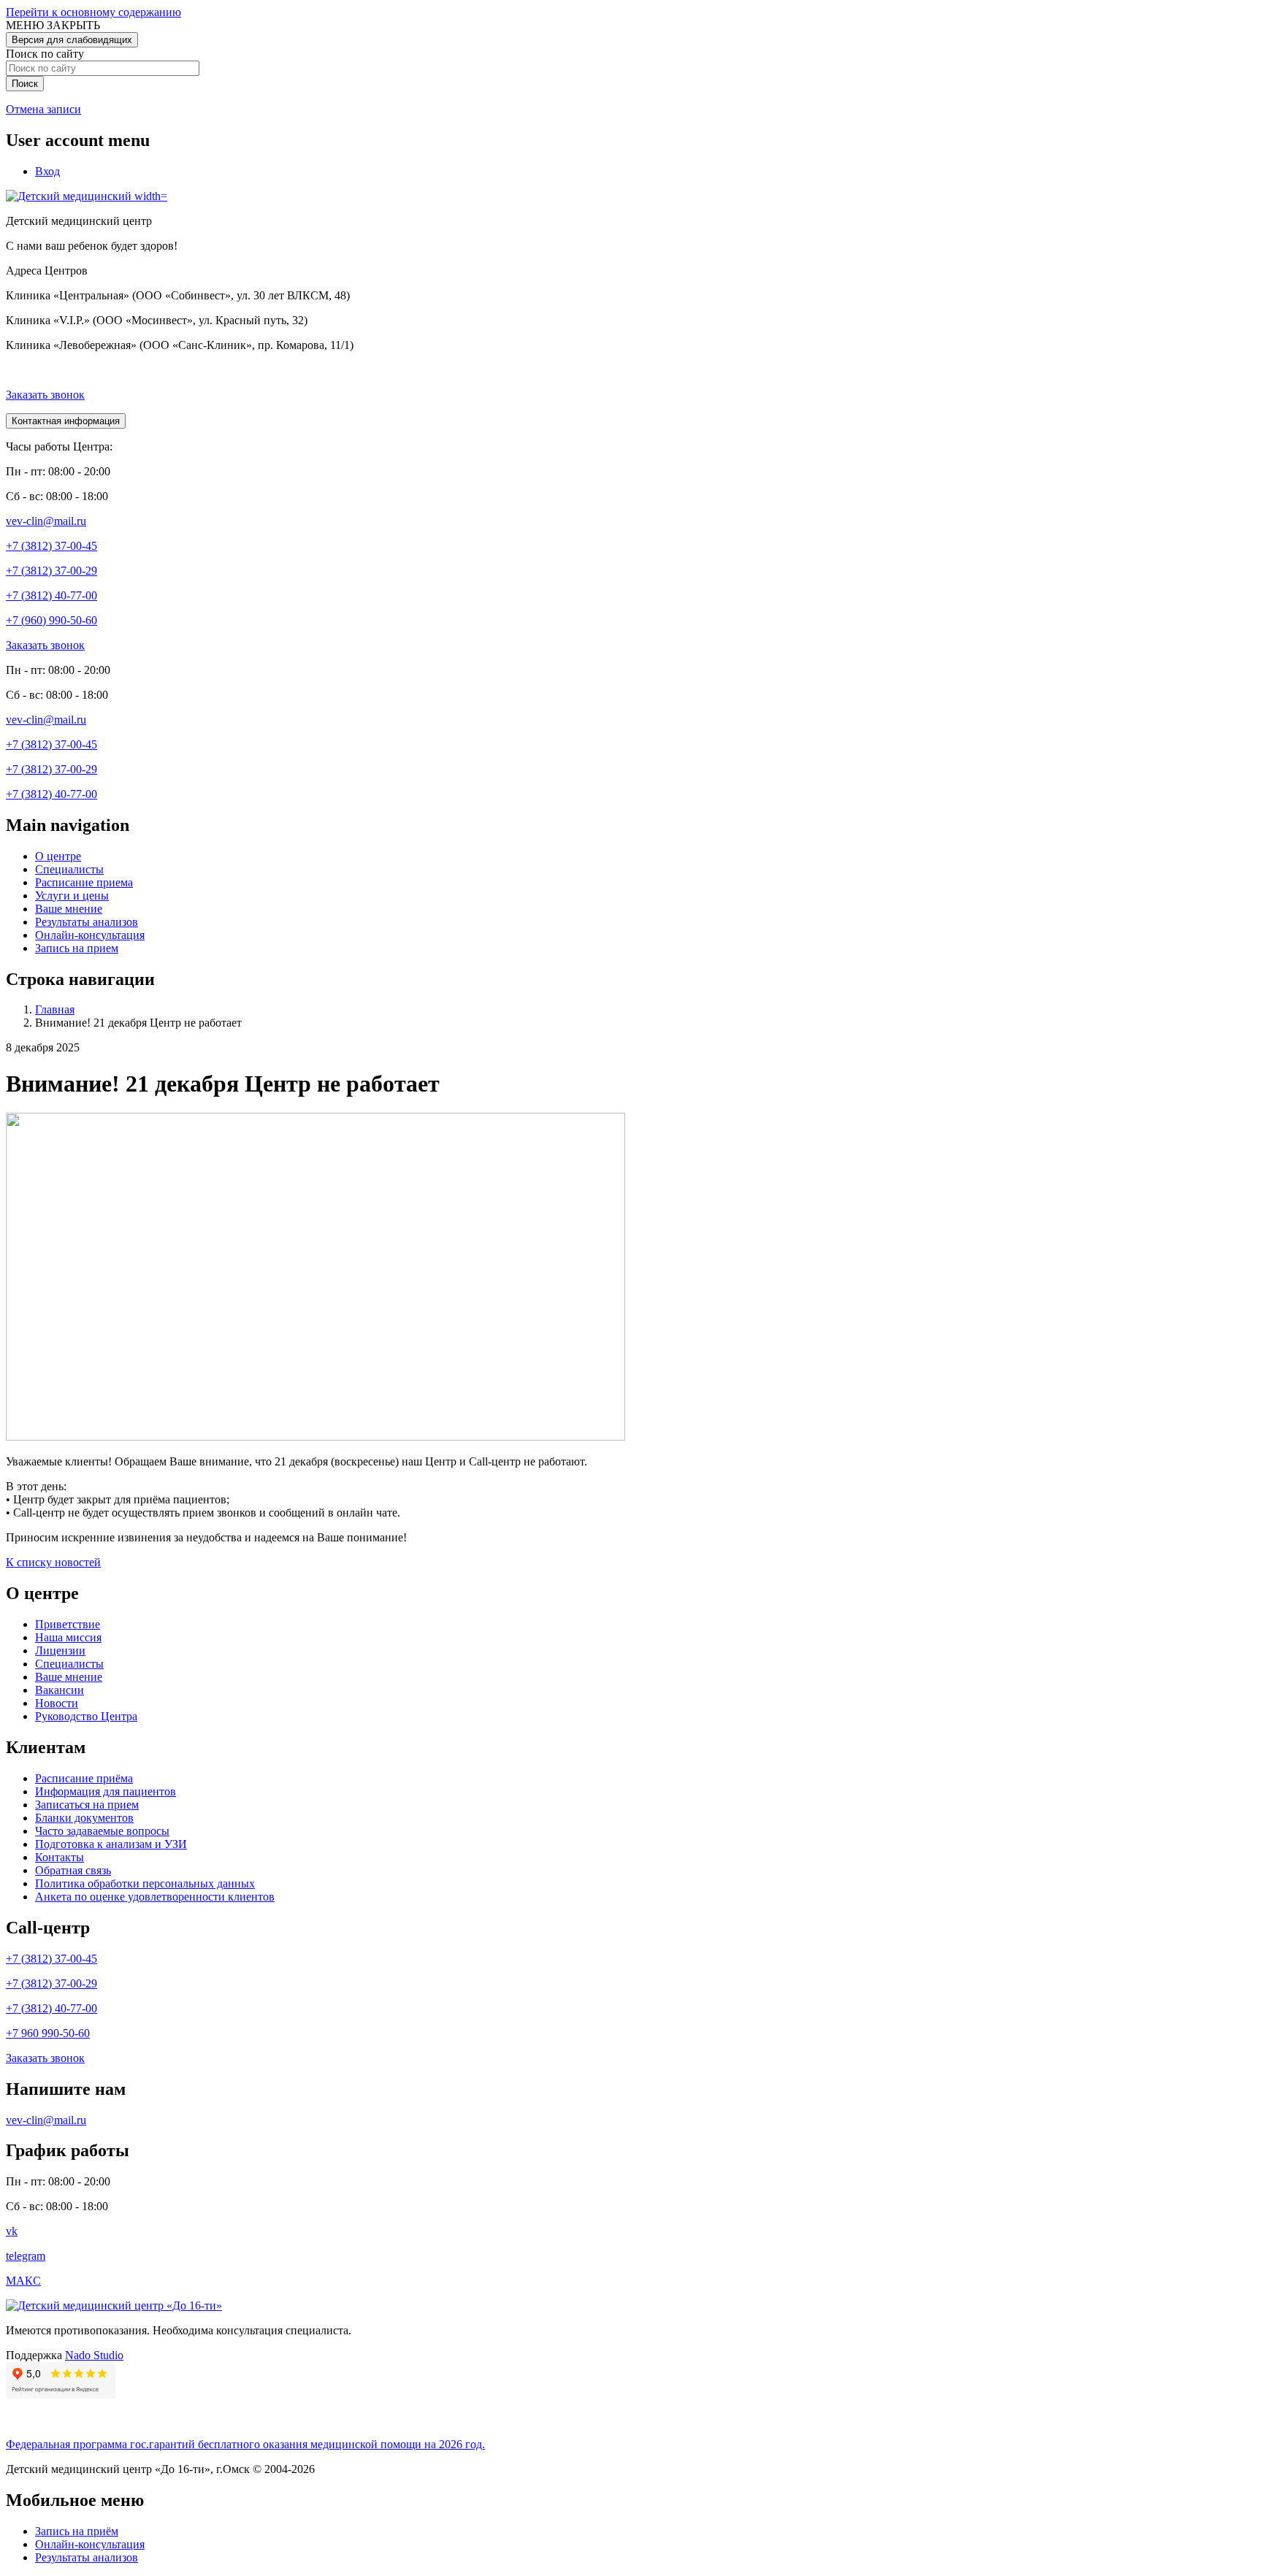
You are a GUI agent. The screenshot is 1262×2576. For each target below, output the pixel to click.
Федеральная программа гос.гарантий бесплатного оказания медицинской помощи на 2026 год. (245, 2444)
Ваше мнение (69, 909)
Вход (47, 171)
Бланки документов (84, 1818)
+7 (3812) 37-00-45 (51, 546)
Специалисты (69, 869)
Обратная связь (73, 1870)
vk (12, 2231)
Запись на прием (77, 948)
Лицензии (60, 1651)
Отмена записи (43, 109)
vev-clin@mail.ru (46, 521)
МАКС (23, 2281)
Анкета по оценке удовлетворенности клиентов (155, 1897)
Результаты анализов (87, 922)
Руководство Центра (86, 1716)
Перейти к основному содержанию (93, 12)
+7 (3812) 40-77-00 (51, 595)
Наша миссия (68, 1637)
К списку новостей (53, 1562)
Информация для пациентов (106, 1791)
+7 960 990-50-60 (48, 2033)
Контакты (60, 1857)
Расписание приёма (84, 1778)
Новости (57, 1703)
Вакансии (60, 1690)
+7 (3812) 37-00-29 (51, 571)
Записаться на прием (87, 1805)
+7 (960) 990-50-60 (51, 620)
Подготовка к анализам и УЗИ (111, 1844)
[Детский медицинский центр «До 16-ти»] (114, 2305)
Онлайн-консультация (90, 935)
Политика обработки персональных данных (145, 1883)
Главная (55, 1009)
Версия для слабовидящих (72, 40)
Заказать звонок (45, 395)
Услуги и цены (72, 896)
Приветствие (68, 1624)
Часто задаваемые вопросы (102, 1831)
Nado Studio (94, 2355)
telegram (26, 2256)
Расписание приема (84, 882)
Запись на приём (77, 2531)
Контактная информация (66, 421)
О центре (58, 856)
